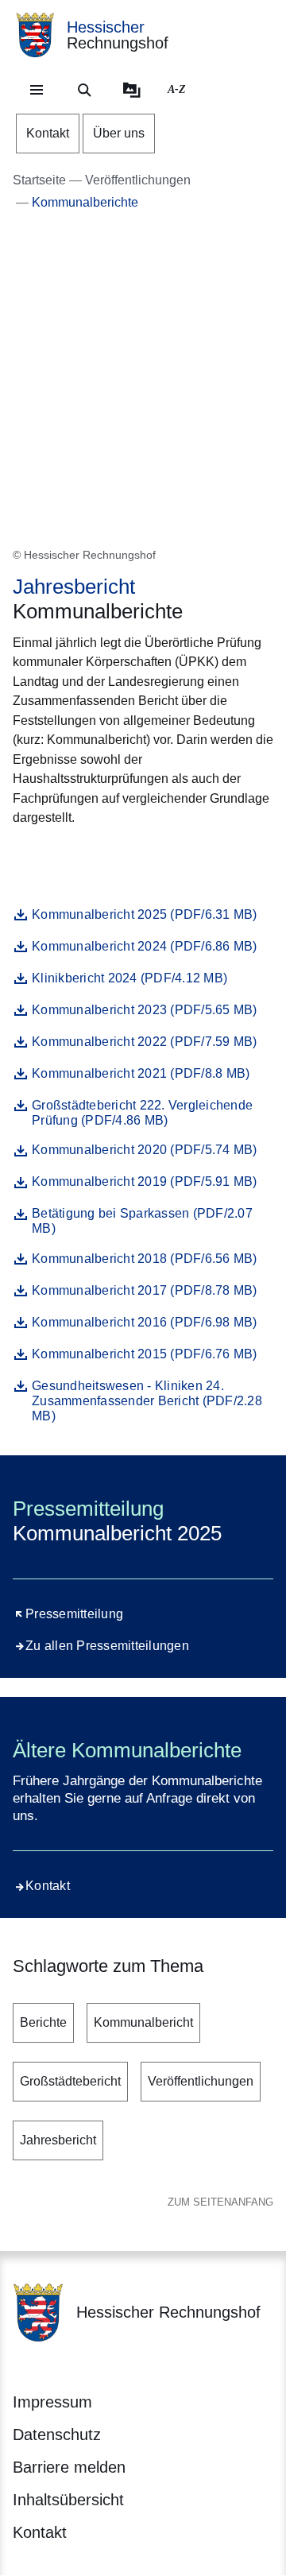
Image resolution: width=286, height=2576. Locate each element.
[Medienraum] (132, 90)
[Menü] (37, 90)
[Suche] (84, 90)
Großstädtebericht (70, 2081)
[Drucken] (149, 857)
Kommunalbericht (143, 2022)
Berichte (43, 2022)
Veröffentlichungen (201, 2081)
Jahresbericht (58, 2140)
